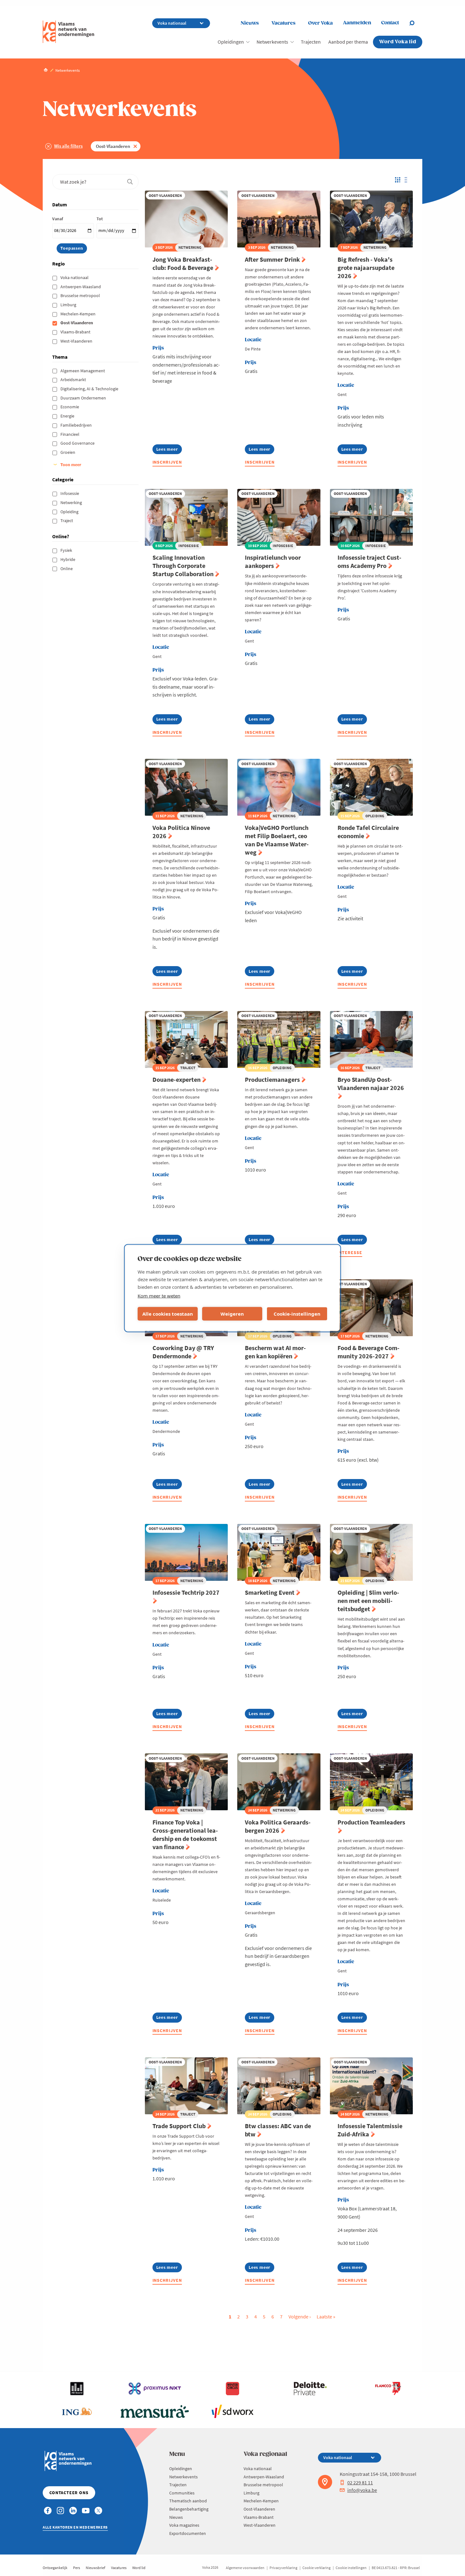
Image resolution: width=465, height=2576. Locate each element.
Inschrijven (167, 462)
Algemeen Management (83, 371)
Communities (182, 2493)
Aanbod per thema (348, 42)
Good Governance (78, 443)
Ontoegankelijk (55, 2568)
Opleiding (70, 512)
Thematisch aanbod (188, 2501)
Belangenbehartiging (189, 2509)
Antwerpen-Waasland (81, 287)
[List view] (408, 180)
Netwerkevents (272, 42)
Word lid (139, 2568)
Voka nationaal (75, 277)
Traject (67, 521)
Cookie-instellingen (297, 1314)
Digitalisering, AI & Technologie (90, 389)
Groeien (68, 452)
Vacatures (283, 23)
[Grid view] (397, 180)
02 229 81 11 (360, 2482)
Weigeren (232, 1314)
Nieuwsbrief (96, 2568)
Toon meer (71, 465)
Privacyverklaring (283, 2568)
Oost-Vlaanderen (113, 146)
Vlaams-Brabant (76, 332)
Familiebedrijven (77, 425)
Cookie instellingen (351, 2568)
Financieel (70, 434)
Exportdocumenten (188, 2533)
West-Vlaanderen (77, 341)
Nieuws (250, 23)
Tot (100, 219)
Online (67, 569)
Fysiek (67, 550)
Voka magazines (184, 2525)
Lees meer (169, 450)
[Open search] (416, 23)
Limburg (69, 305)
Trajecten (311, 42)
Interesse (350, 1252)
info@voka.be (362, 2490)
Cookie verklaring (316, 2568)
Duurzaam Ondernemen (84, 398)
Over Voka (320, 23)
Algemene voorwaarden (245, 2568)
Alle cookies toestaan (168, 1314)
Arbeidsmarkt (74, 380)
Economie (70, 407)
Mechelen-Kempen (78, 314)
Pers (77, 2568)
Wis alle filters (68, 146)
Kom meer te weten (159, 1295)
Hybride (68, 559)
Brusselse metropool (81, 295)
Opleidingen (231, 42)
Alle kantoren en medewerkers (75, 2527)
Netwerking (72, 502)
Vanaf (58, 219)
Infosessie (70, 493)
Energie (68, 416)
